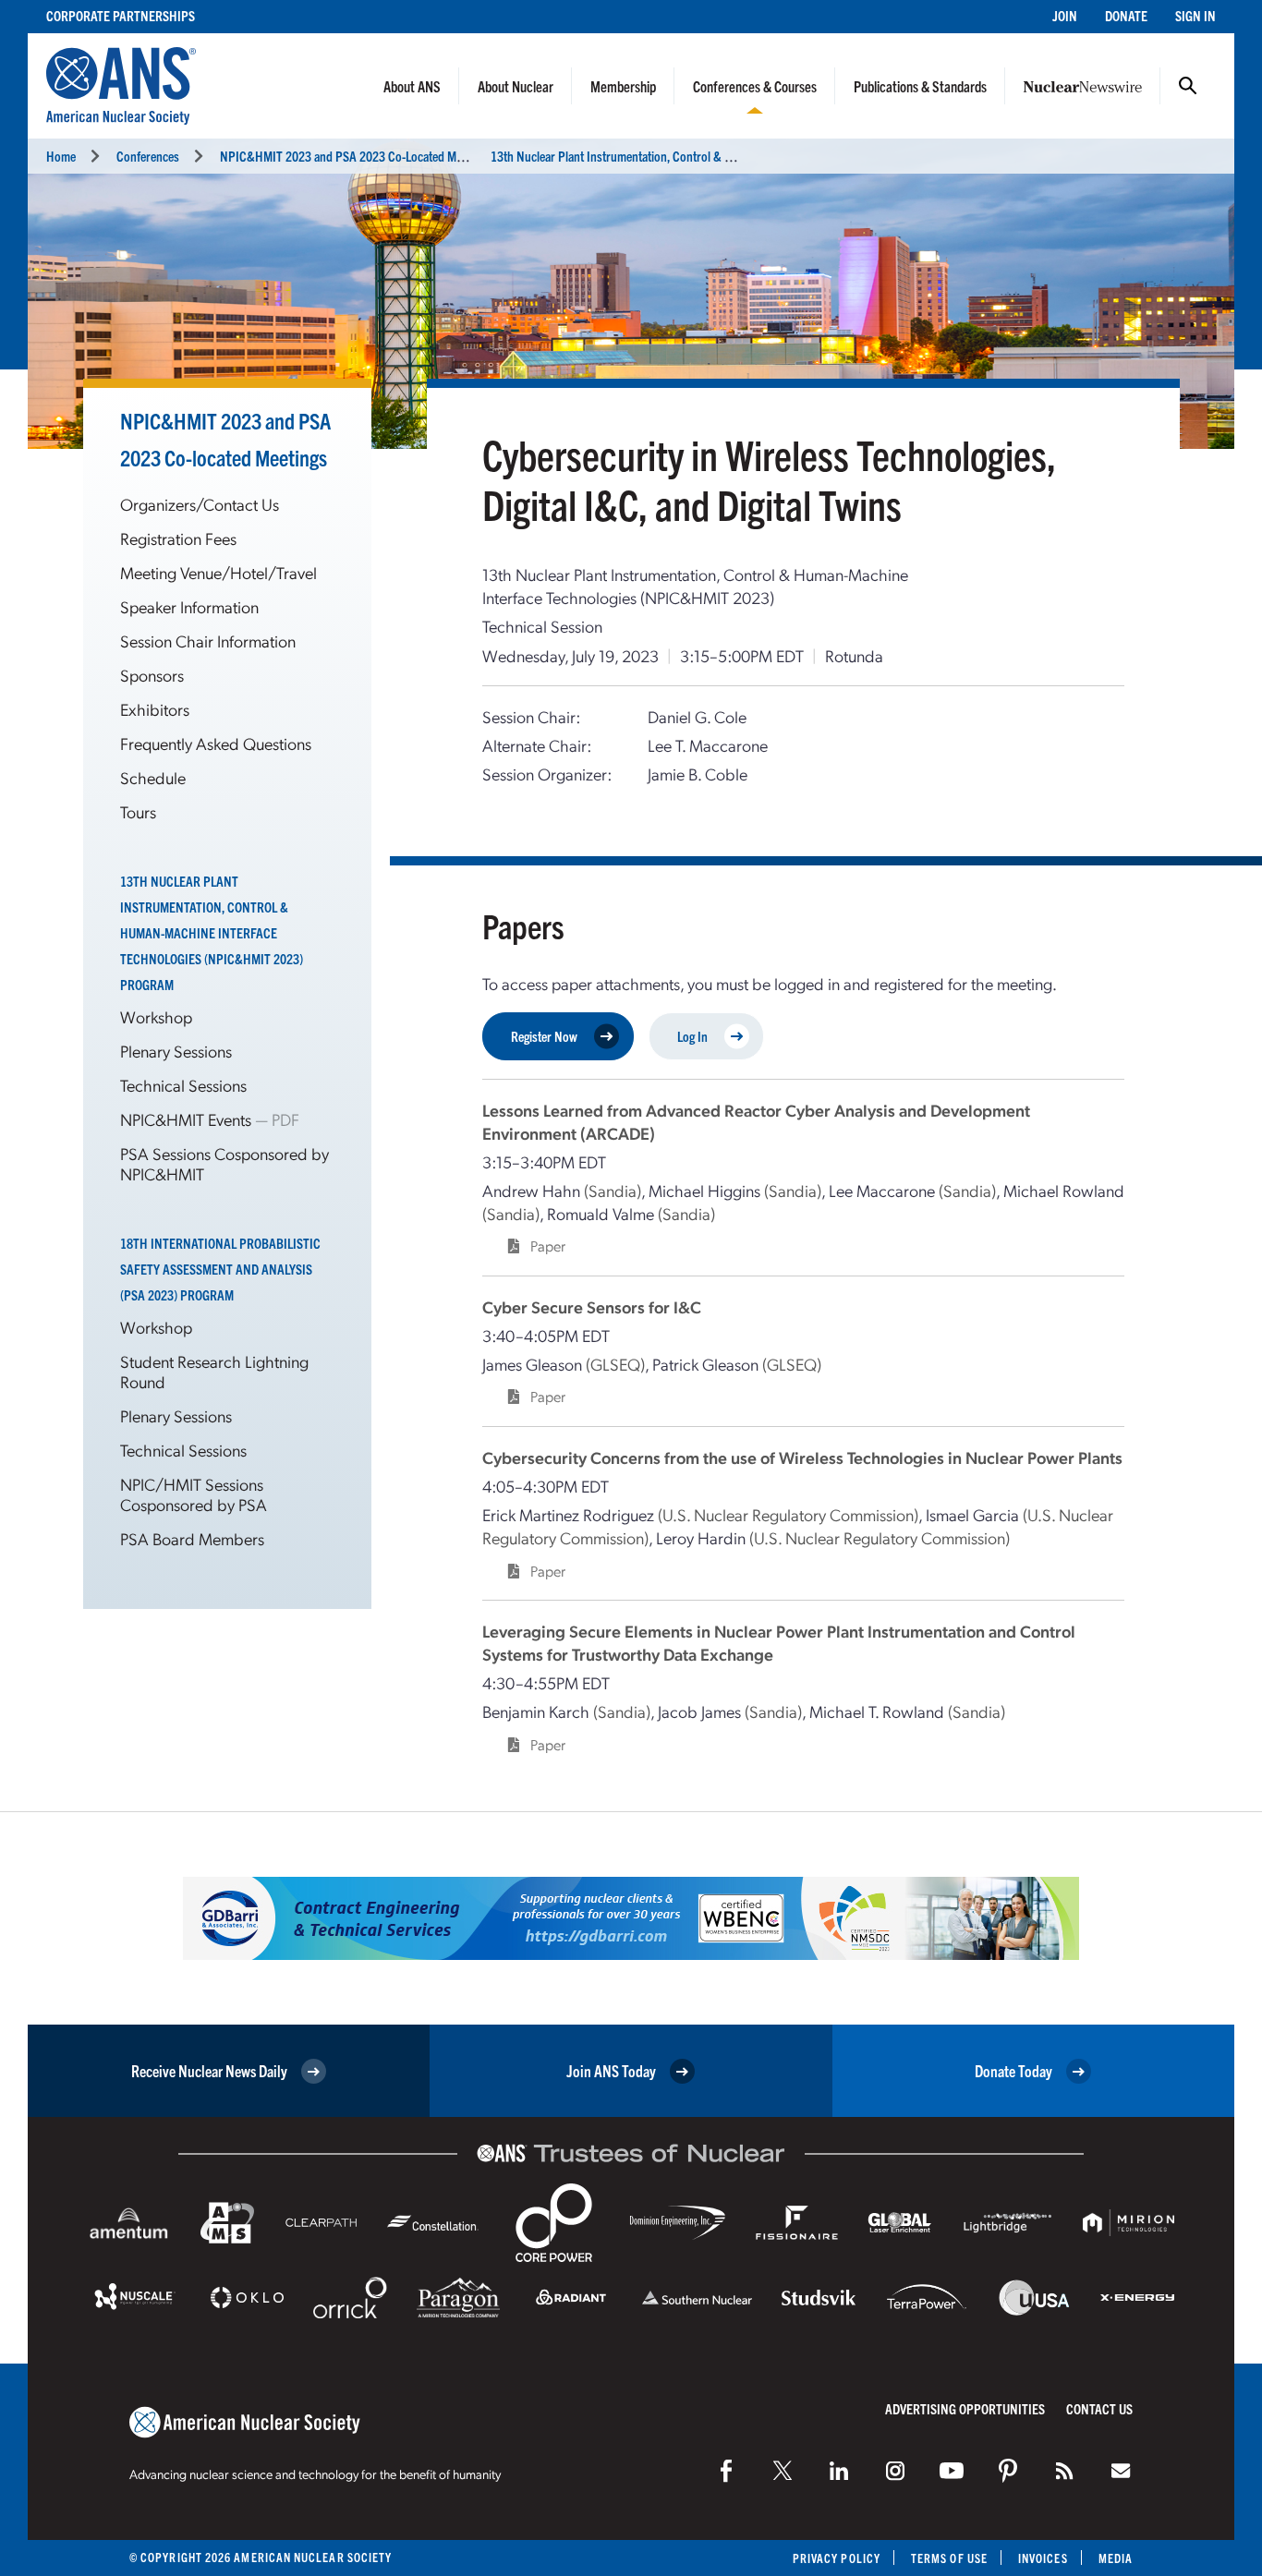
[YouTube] (952, 2471)
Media (1116, 2558)
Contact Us (1099, 2408)
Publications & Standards (920, 86)
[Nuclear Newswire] (1064, 2471)
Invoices (1043, 2558)
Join (1065, 15)
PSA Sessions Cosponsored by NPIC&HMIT (224, 1163)
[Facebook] (726, 2471)
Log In (692, 1036)
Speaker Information (189, 606)
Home (61, 156)
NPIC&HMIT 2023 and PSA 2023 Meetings (356, 156)
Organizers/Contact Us (200, 504)
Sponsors (152, 675)
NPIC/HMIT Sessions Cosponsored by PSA (194, 1494)
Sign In (1195, 15)
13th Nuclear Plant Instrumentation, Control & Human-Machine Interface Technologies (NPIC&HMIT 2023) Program (212, 932)
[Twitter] (783, 2471)
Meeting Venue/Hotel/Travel (218, 572)
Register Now (544, 1036)
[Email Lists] (1121, 2471)
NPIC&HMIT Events (188, 1119)
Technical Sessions (183, 1085)
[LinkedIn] (839, 2471)
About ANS (412, 86)
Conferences (148, 156)
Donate (1126, 15)
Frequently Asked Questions (216, 743)
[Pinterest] (1008, 2471)
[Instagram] (895, 2471)
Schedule (153, 777)
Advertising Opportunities (965, 2408)
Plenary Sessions (176, 1051)
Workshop (156, 1016)
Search (1188, 86)
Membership (623, 86)
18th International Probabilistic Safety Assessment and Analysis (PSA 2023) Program (220, 1269)
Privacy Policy (837, 2558)
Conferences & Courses (755, 86)
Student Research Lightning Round (214, 1371)
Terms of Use (949, 2558)
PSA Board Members (192, 1538)
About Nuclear (516, 86)
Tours (138, 811)
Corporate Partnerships (121, 15)
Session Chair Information (208, 641)
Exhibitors (155, 709)
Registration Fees (178, 538)
